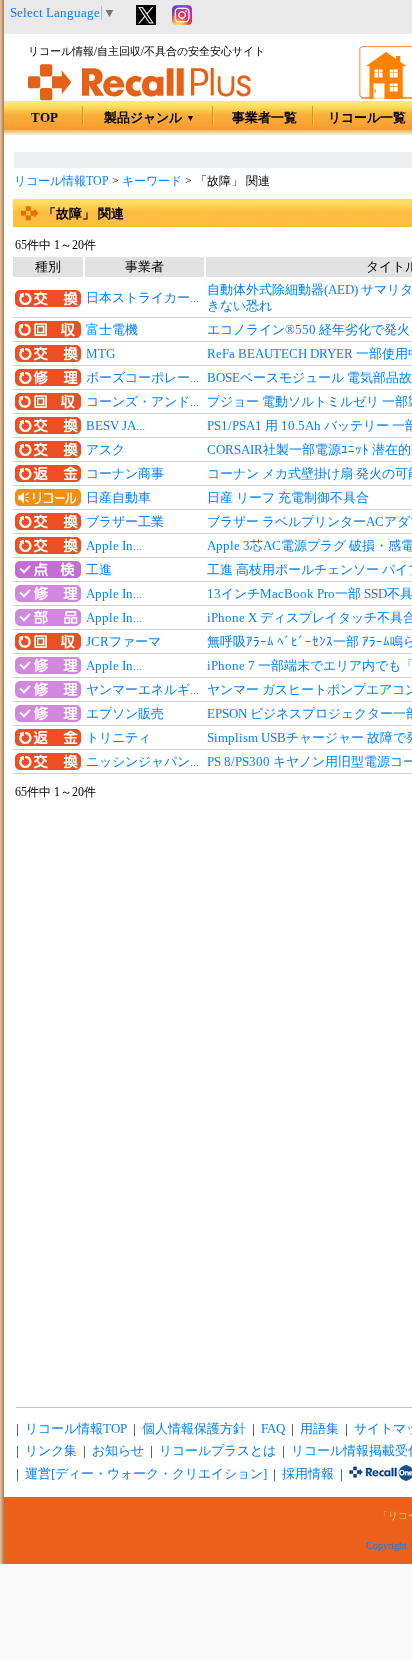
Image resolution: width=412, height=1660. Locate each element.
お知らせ (118, 1451)
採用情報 (308, 1474)
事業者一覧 (264, 118)
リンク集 (51, 1451)
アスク (105, 450)
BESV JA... (115, 426)
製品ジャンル (149, 118)
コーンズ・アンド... (142, 402)
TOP (44, 118)
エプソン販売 (125, 714)
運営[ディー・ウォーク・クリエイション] (146, 1474)
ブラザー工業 (125, 522)
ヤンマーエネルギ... (142, 690)
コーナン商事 (125, 474)
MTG (100, 354)
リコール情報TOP (61, 181)
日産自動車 (118, 498)
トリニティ (118, 738)
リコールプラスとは (217, 1451)
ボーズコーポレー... (142, 378)
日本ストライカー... (142, 298)
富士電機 (112, 330)
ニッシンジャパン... (142, 762)
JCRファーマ (123, 642)
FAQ (273, 1429)
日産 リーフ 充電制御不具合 (288, 498)
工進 (99, 570)
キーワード (152, 181)
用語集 (319, 1429)
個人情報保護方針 (194, 1429)
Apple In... (114, 546)
